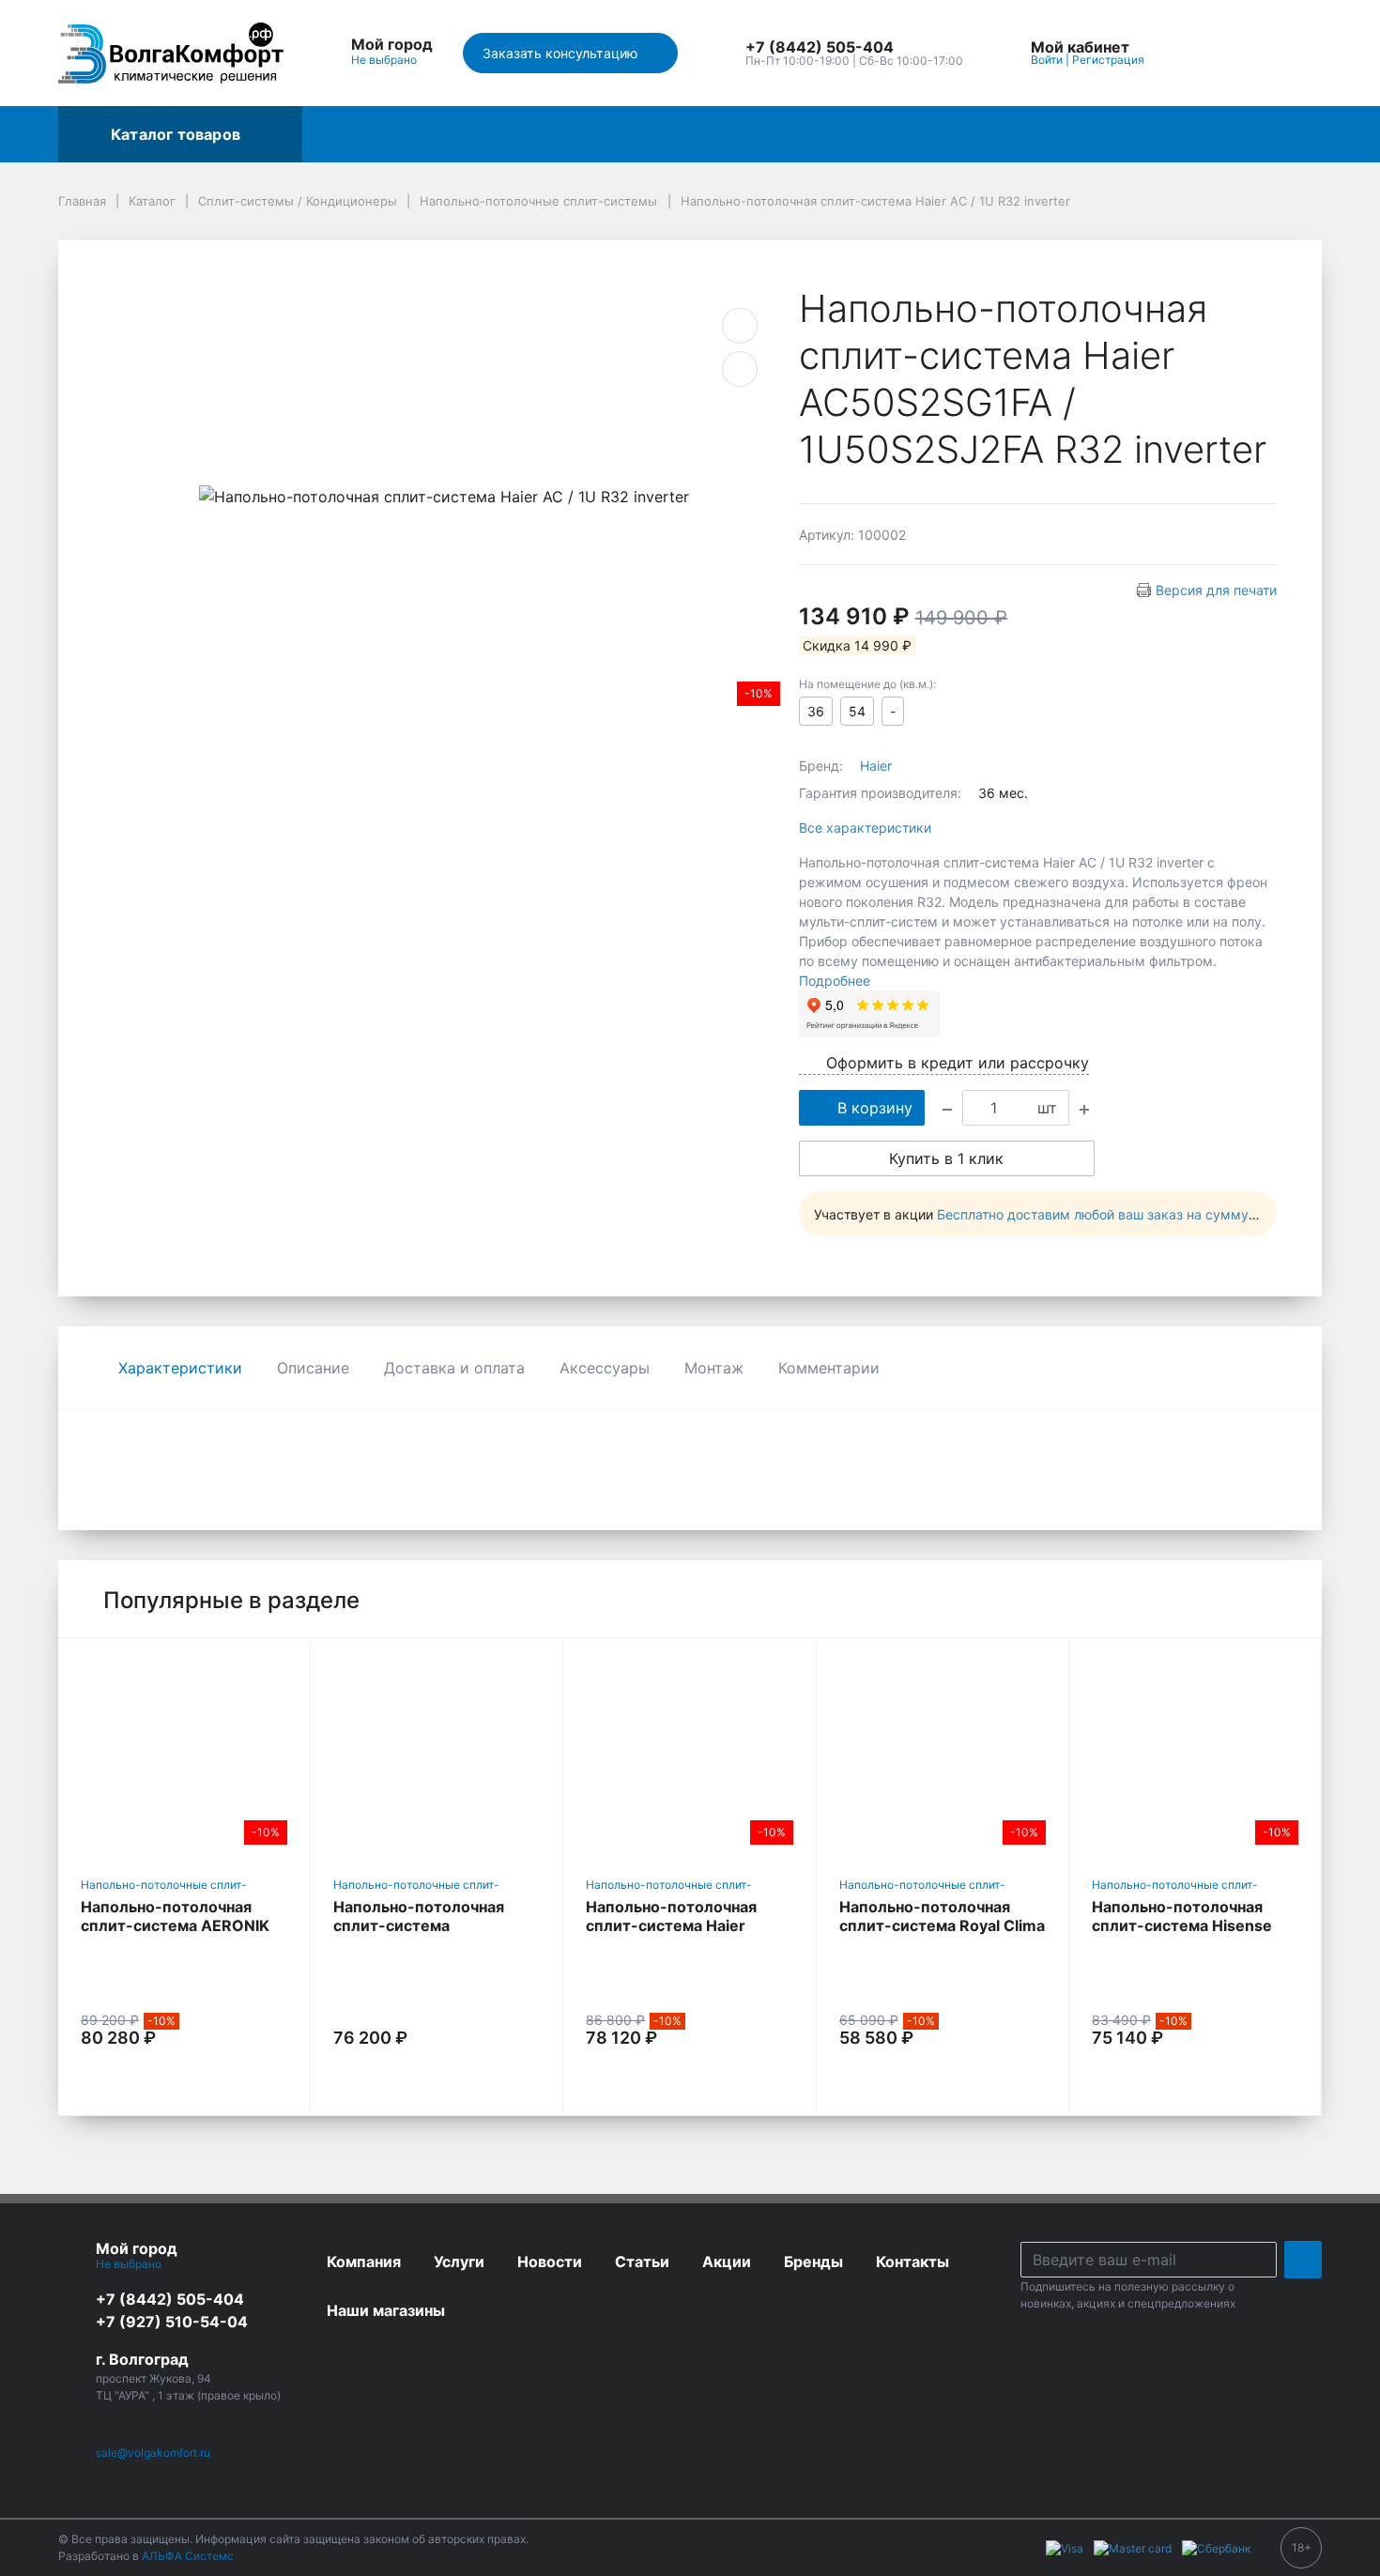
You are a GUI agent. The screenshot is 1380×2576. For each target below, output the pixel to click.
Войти (1047, 60)
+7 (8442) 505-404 (170, 2299)
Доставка (606, 134)
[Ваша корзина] (1291, 53)
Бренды (427, 134)
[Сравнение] (1248, 53)
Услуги (513, 134)
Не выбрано (385, 60)
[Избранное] (1204, 53)
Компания (816, 134)
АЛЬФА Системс (186, 2556)
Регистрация (1108, 60)
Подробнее (835, 981)
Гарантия (919, 134)
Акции (342, 134)
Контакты (711, 134)
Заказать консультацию (562, 53)
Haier (876, 766)
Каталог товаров (176, 134)
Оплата (1012, 134)
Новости (1104, 134)
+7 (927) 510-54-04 (172, 2322)
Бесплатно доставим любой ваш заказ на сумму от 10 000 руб (1139, 1214)
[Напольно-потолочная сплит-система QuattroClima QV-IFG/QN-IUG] (437, 1754)
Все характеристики (865, 828)
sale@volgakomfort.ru (153, 2453)
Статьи (1195, 134)
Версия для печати (1216, 590)
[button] (854, 48)
